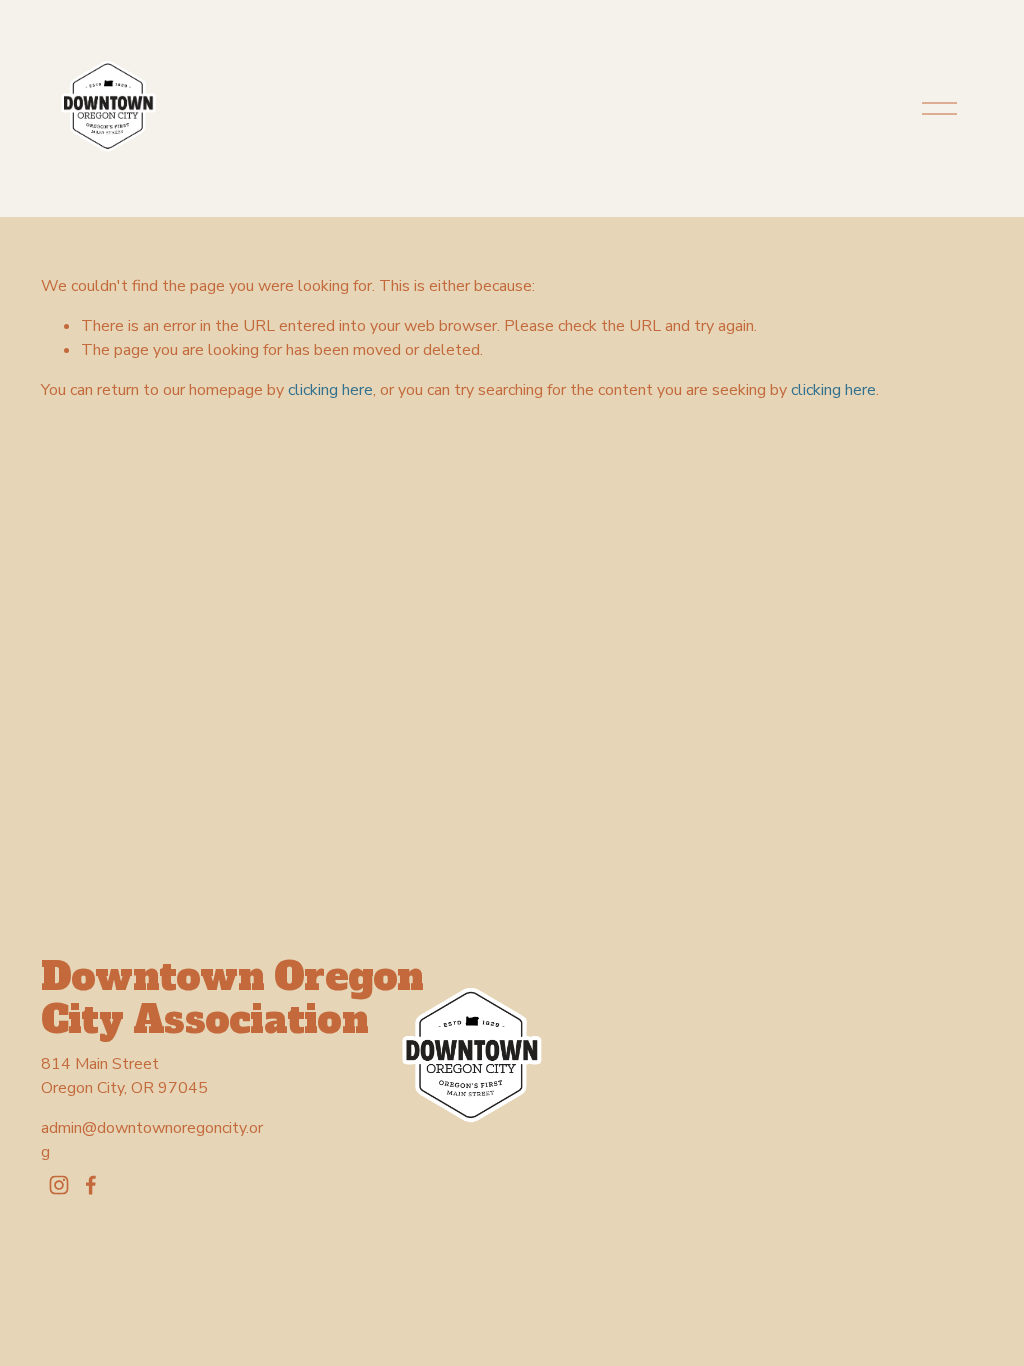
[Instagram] (59, 1185)
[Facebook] (91, 1185)
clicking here (330, 390)
